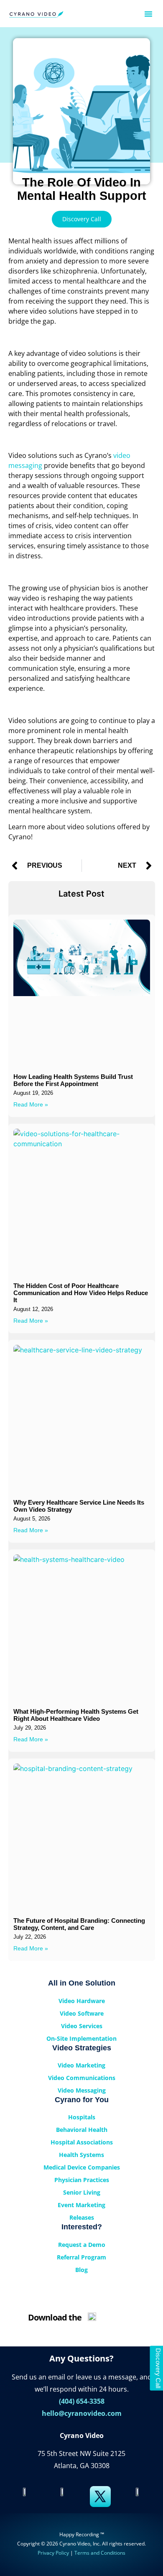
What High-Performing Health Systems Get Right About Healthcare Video (76, 1715)
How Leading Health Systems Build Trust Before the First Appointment (73, 1080)
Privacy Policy (53, 2553)
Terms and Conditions (100, 2553)
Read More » (31, 1104)
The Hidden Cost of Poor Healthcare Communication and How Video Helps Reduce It (81, 1293)
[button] (148, 14)
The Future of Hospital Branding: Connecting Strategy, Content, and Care (79, 1924)
